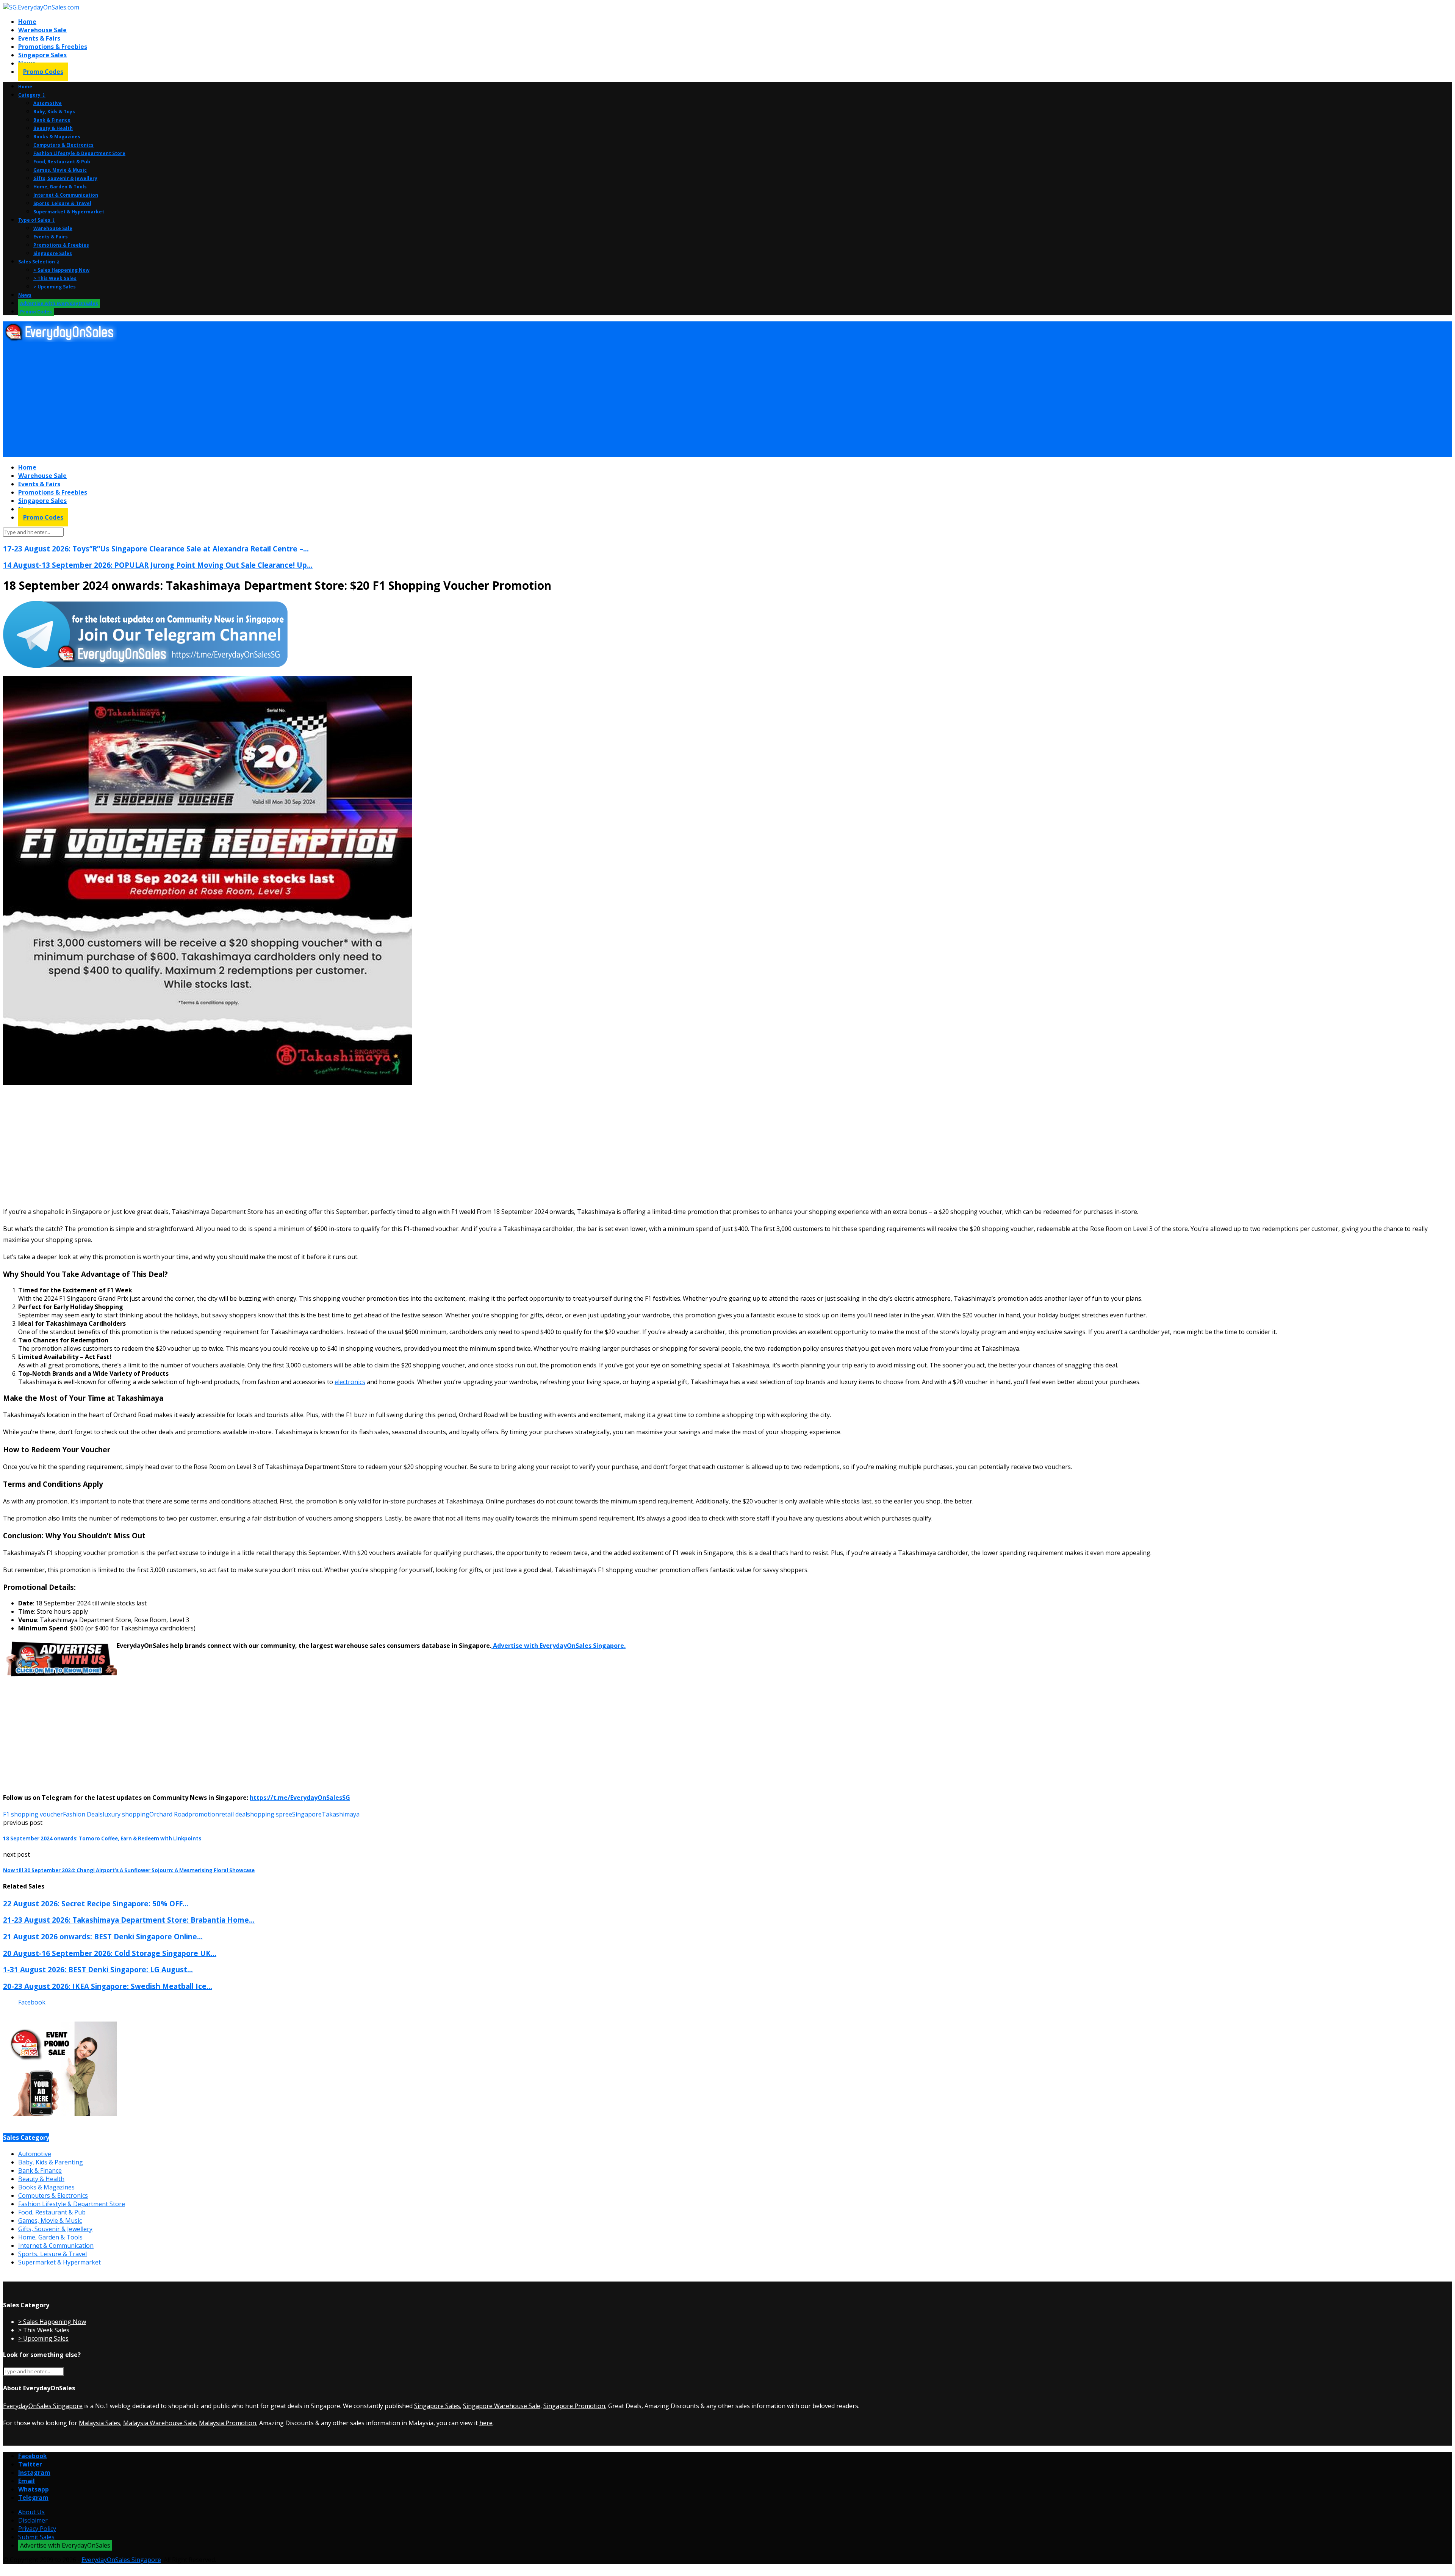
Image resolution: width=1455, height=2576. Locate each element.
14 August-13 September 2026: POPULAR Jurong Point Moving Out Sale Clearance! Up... (158, 565)
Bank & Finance (52, 120)
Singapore (307, 1814)
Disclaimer (33, 2520)
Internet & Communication (66, 195)
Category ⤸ (32, 95)
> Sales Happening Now (61, 270)
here (486, 2423)
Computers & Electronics (63, 145)
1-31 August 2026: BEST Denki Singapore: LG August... (98, 1969)
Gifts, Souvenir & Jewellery (65, 178)
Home (27, 22)
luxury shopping (126, 1814)
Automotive (48, 103)
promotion (204, 1814)
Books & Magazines (57, 137)
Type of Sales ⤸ (37, 220)
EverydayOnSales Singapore (43, 2406)
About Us (31, 2512)
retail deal (233, 1814)
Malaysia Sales (99, 2423)
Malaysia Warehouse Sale (160, 2423)
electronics (350, 1382)
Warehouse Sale (42, 30)
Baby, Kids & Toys (54, 112)
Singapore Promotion (574, 2406)
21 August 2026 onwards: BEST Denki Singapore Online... (103, 1936)
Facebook (32, 2002)
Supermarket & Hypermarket (69, 212)
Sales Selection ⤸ (39, 262)
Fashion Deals (83, 1814)
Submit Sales (36, 2537)
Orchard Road (169, 1814)
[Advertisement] (230, 400)
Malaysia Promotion (228, 2423)
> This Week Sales (55, 278)
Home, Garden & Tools (60, 187)
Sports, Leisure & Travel (62, 203)
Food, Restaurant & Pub (62, 162)
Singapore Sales (42, 55)
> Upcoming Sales (55, 287)
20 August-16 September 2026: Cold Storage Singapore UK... (110, 1953)
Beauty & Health (53, 128)
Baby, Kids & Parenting (51, 2162)
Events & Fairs (39, 38)
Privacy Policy (37, 2529)
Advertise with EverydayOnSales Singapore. (559, 1646)
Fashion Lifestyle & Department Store (79, 153)
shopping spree (270, 1814)
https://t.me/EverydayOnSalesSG (300, 1798)
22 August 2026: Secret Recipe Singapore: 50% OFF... (96, 1903)
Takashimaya (341, 1814)
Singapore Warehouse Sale (502, 2406)
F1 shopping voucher (33, 1814)
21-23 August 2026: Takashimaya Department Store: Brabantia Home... (129, 1920)
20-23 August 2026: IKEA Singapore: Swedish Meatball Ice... (108, 1986)
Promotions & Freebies (53, 47)
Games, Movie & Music (60, 170)
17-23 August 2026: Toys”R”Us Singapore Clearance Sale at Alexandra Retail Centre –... (156, 549)
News (25, 295)
